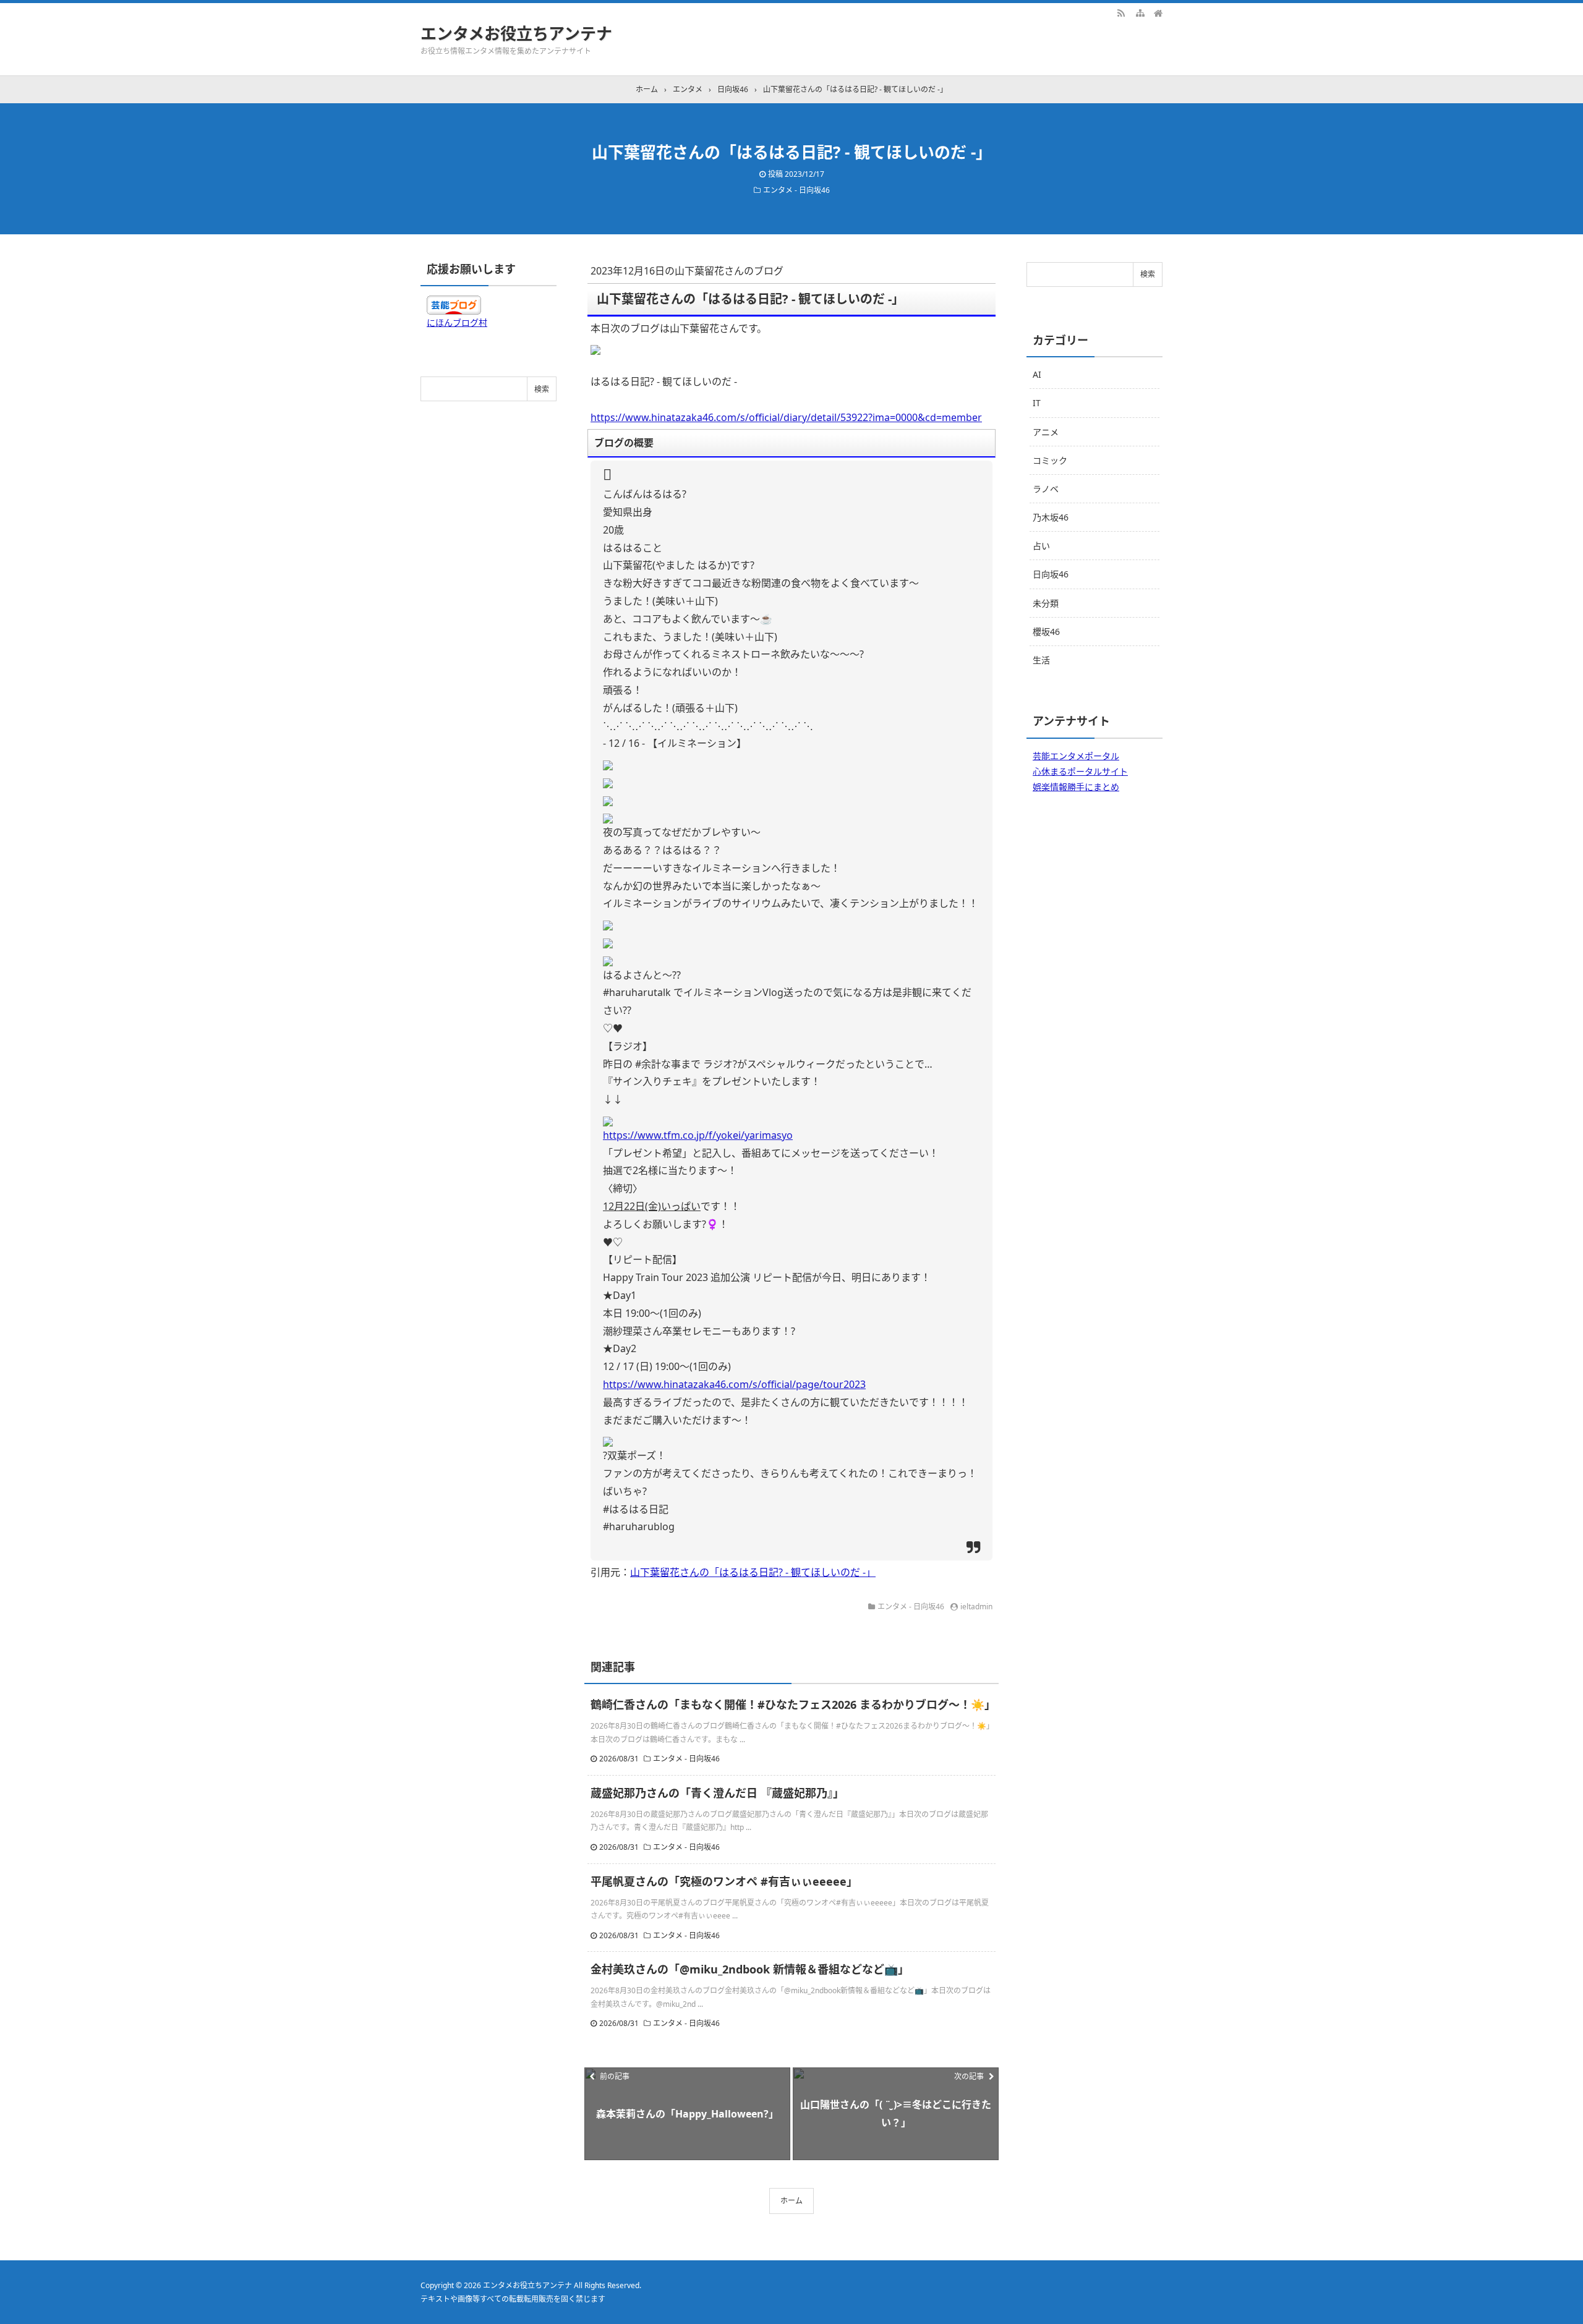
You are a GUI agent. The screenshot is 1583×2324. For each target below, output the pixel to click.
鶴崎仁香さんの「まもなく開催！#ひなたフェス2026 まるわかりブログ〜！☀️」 (793, 1705)
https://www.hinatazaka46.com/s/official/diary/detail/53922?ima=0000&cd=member (786, 417)
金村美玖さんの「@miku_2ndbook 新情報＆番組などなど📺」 (750, 1969)
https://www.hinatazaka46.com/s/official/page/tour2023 (734, 1384)
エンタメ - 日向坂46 (796, 190)
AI (1037, 374)
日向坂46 (1051, 574)
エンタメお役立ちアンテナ (516, 33)
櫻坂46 (1046, 632)
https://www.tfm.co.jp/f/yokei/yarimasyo (698, 1135)
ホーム (791, 2201)
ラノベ (1046, 489)
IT (1037, 403)
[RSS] (1121, 12)
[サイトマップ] (1140, 12)
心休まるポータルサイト (1080, 771)
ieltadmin (976, 1607)
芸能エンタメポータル (1076, 756)
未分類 (1046, 603)
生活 (1041, 660)
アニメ (1046, 432)
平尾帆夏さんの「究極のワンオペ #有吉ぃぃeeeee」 (724, 1881)
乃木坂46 (1051, 517)
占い (1041, 546)
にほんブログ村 (457, 322)
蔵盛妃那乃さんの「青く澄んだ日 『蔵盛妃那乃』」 (717, 1793)
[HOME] (1158, 12)
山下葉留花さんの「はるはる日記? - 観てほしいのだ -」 (753, 1572)
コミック (1050, 460)
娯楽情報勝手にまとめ (1076, 787)
